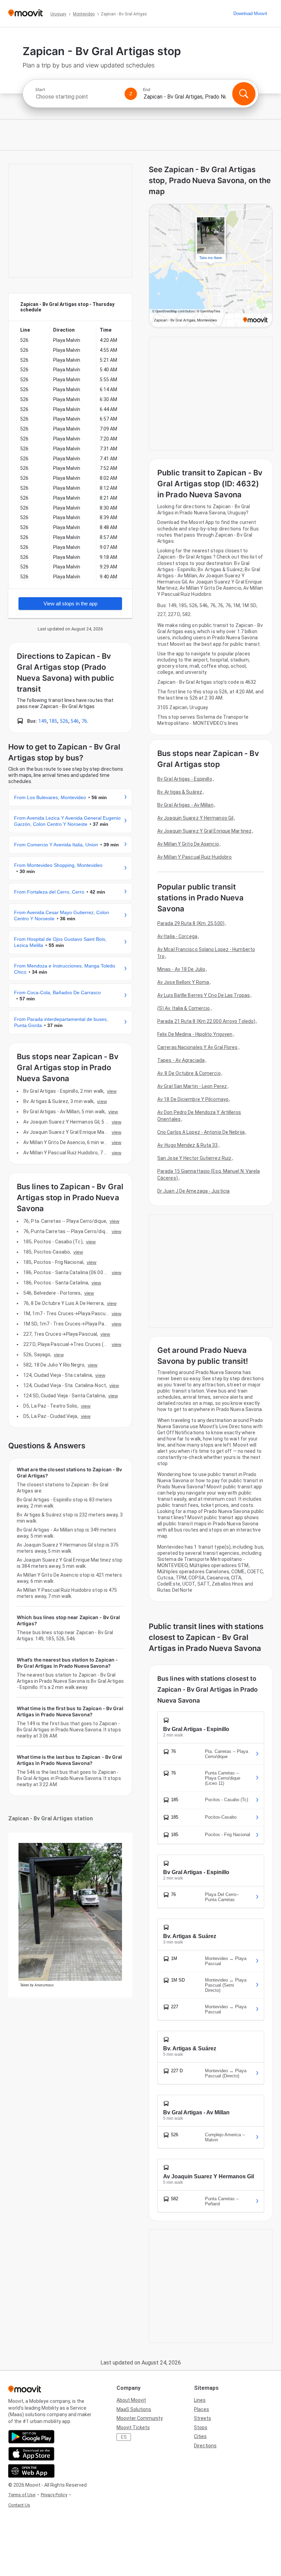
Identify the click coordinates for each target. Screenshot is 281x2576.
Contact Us (19, 2505)
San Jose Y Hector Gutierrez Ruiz (194, 1158)
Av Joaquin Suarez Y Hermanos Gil (195, 818)
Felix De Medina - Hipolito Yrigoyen (195, 1034)
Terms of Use (22, 2495)
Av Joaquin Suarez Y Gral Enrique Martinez (204, 831)
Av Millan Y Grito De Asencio (188, 844)
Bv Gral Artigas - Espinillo (185, 779)
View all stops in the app (70, 604)
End (147, 90)
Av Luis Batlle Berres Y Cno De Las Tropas (204, 995)
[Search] (244, 94)
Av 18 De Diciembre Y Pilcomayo (193, 1099)
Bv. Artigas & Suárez (180, 792)
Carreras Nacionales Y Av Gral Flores (198, 1047)
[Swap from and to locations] (131, 94)
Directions (205, 2446)
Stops (201, 2427)
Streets (203, 2418)
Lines (200, 2400)
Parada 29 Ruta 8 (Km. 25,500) (191, 923)
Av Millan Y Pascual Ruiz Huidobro (194, 857)
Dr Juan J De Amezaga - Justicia (193, 1191)
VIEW (112, 1091)
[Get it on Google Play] (31, 2437)
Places (201, 2409)
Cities (200, 2436)
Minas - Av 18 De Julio (181, 969)
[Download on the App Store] (31, 2454)
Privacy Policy (54, 2495)
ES (124, 2437)
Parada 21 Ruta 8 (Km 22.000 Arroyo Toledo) (206, 1021)
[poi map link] (211, 266)
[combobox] (77, 97)
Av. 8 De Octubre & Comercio (189, 1073)
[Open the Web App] (31, 2471)
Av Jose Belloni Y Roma (183, 982)
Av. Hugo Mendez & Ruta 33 (188, 1145)
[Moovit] (26, 14)
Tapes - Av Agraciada (181, 1060)
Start (40, 90)
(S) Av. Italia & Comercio (184, 1008)
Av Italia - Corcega (177, 936)
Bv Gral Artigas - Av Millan (185, 805)
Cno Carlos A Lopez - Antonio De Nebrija (201, 1132)
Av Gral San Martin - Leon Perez (192, 1086)
